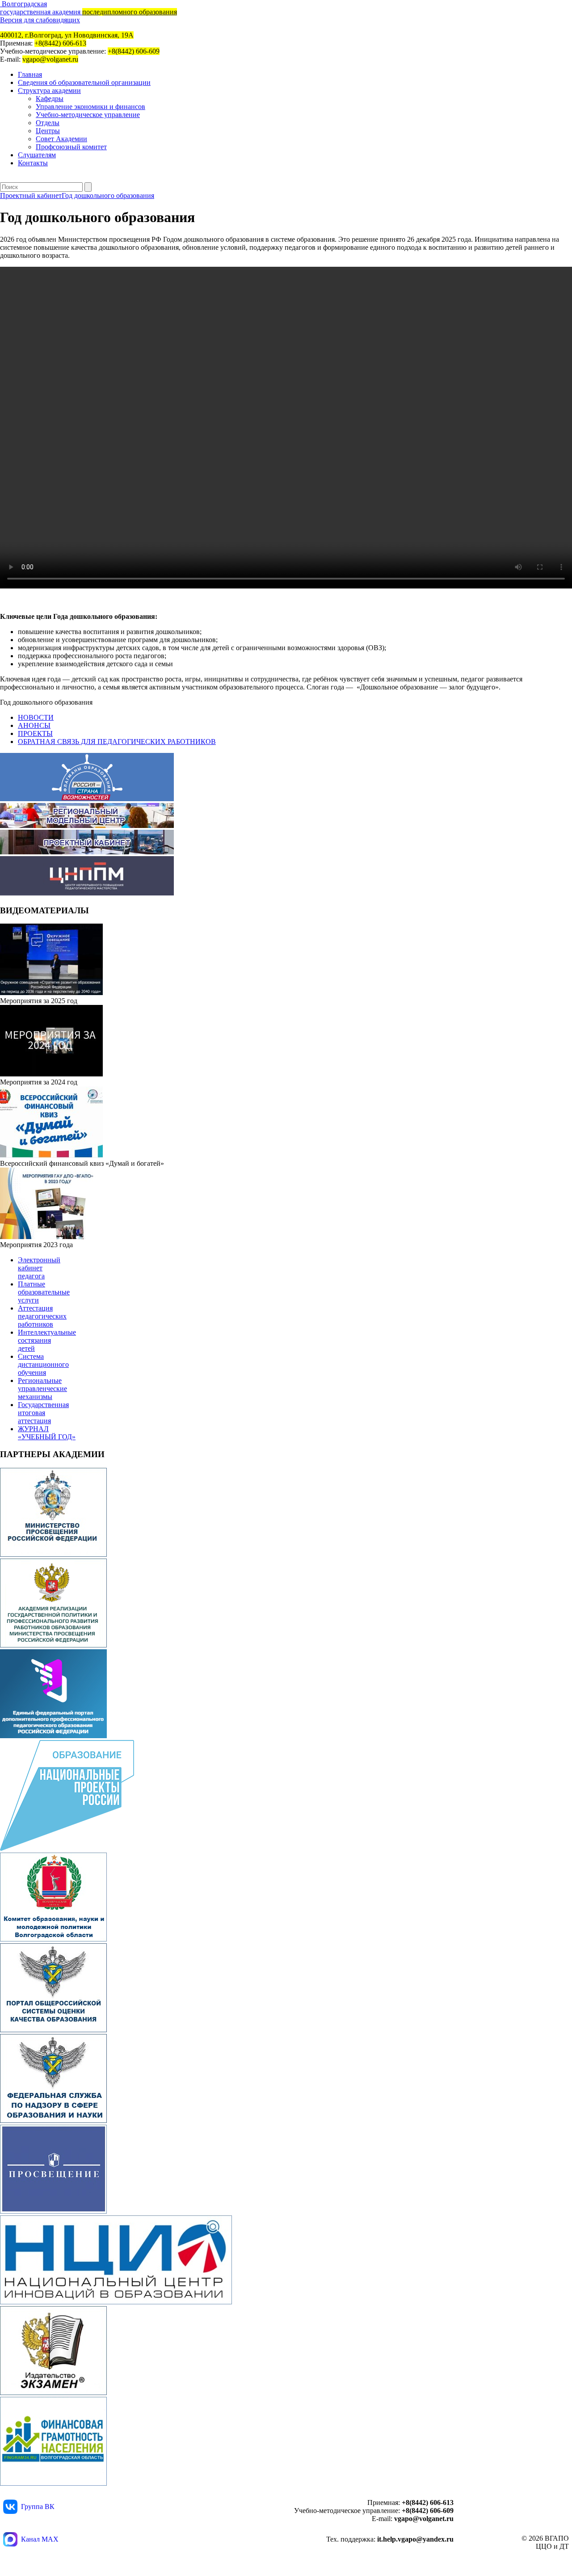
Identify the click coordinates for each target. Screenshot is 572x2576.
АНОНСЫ (34, 725)
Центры (48, 131)
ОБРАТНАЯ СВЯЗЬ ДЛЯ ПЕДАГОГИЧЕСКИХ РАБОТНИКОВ (117, 742)
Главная (30, 74)
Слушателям (37, 155)
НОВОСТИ (36, 717)
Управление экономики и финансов (90, 107)
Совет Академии (61, 139)
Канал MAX (40, 2539)
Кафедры (50, 99)
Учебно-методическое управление (88, 115)
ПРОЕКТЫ (35, 733)
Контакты (33, 163)
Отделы (48, 123)
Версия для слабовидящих (40, 20)
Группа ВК (38, 2507)
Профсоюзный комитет (71, 147)
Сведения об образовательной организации (84, 82)
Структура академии (49, 90)
